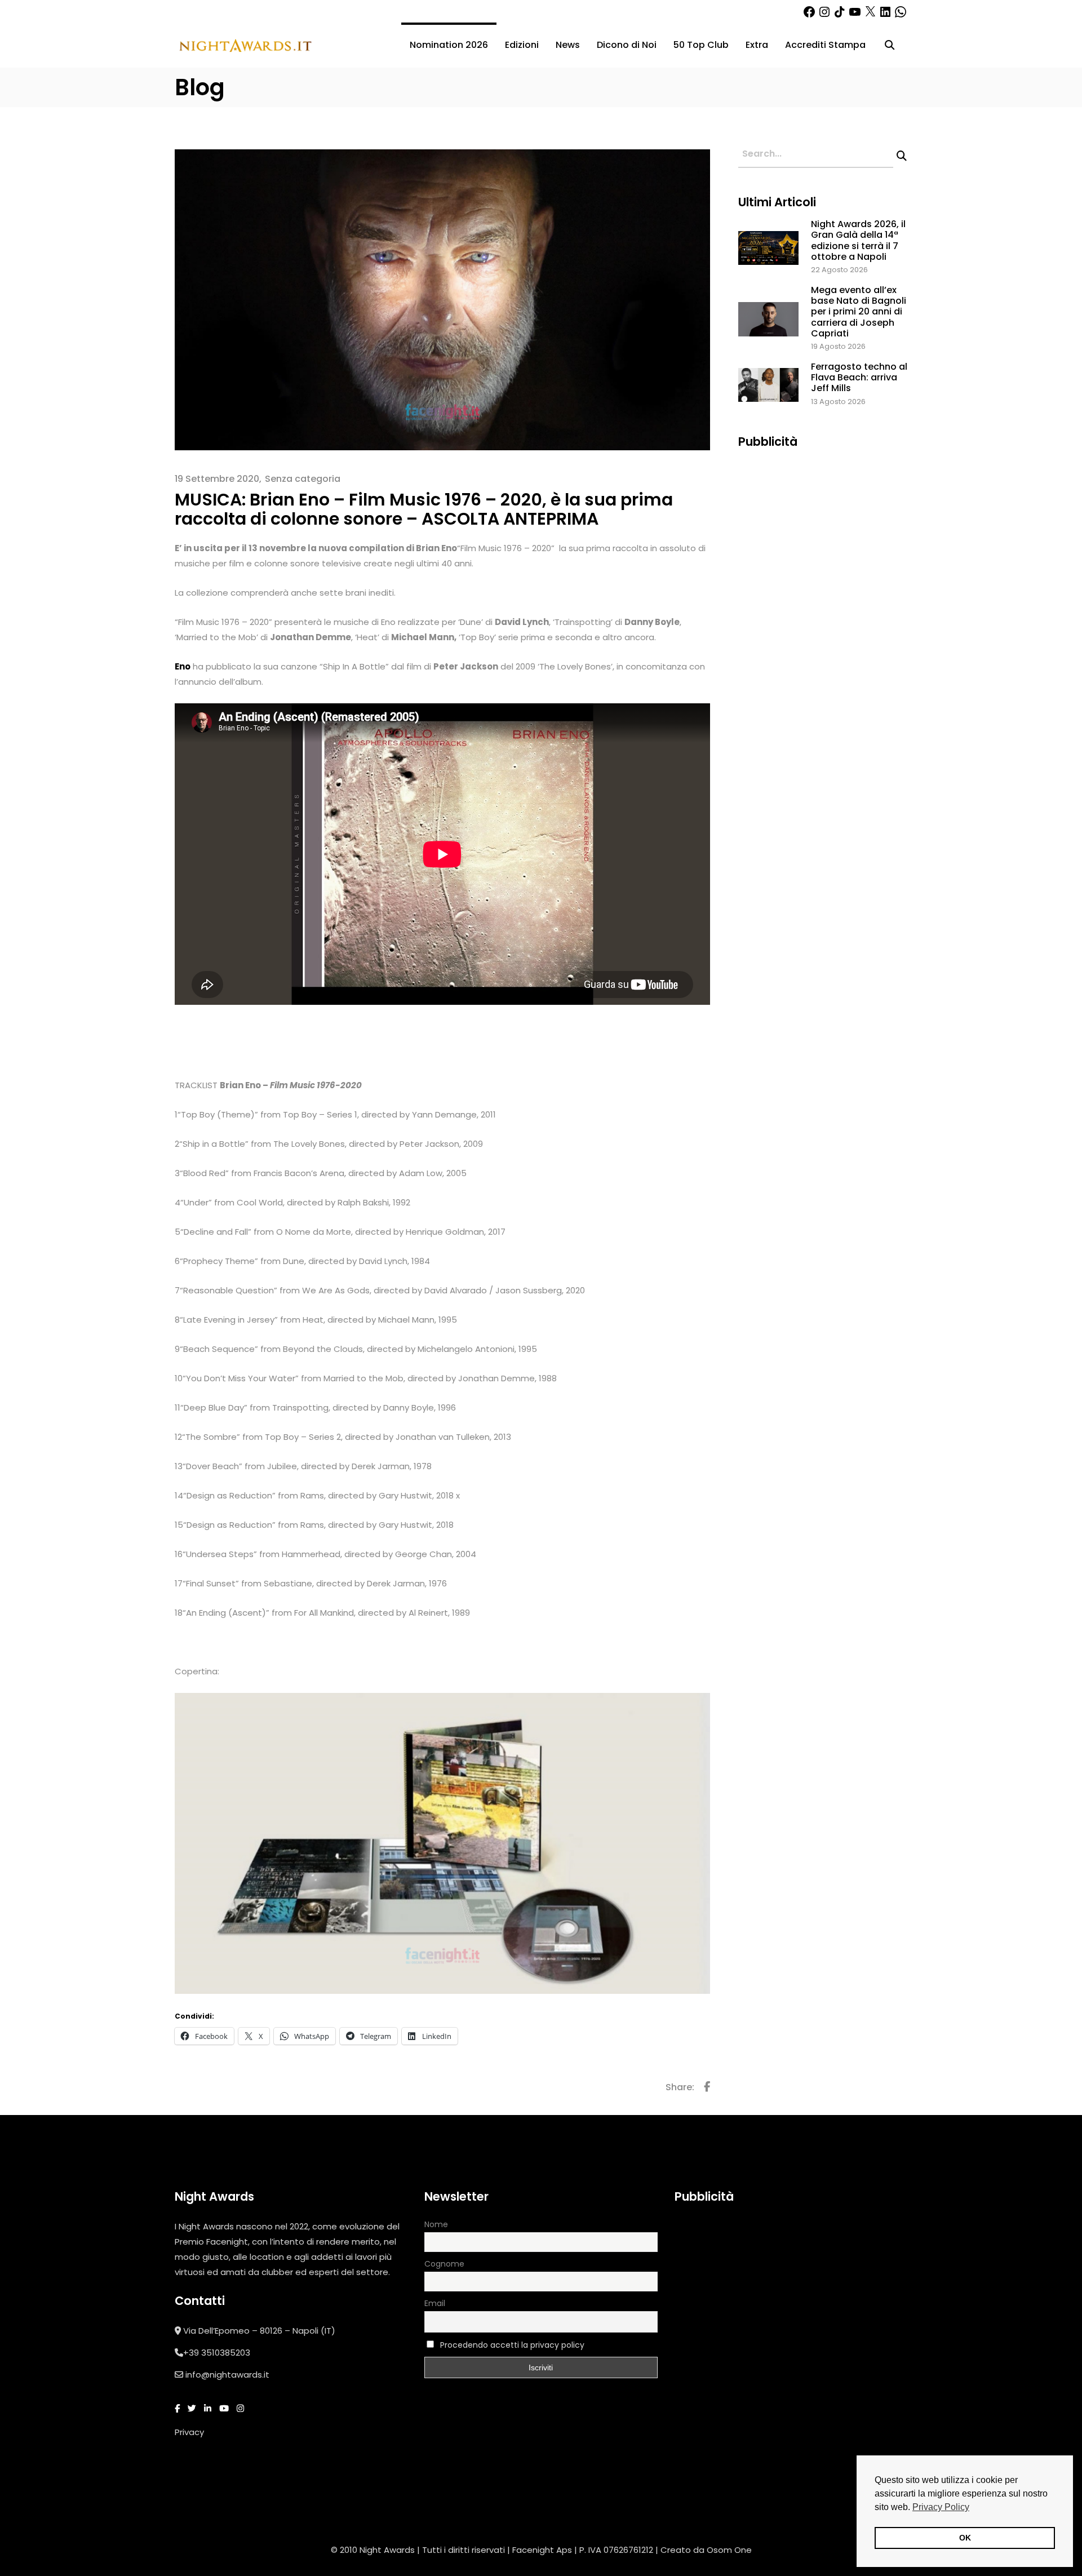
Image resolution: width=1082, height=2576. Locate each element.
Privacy (189, 2432)
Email (435, 2303)
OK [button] (965, 2538)
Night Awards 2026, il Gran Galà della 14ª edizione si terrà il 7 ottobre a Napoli (858, 240)
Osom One (729, 2550)
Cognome (444, 2264)
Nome (436, 2224)
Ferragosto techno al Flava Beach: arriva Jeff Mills (859, 377)
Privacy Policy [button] (941, 2507)
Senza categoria (303, 479)
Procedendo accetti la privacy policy (512, 2345)
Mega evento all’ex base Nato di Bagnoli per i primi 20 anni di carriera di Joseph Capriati (859, 312)
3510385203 (226, 2353)
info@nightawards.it (227, 2375)
